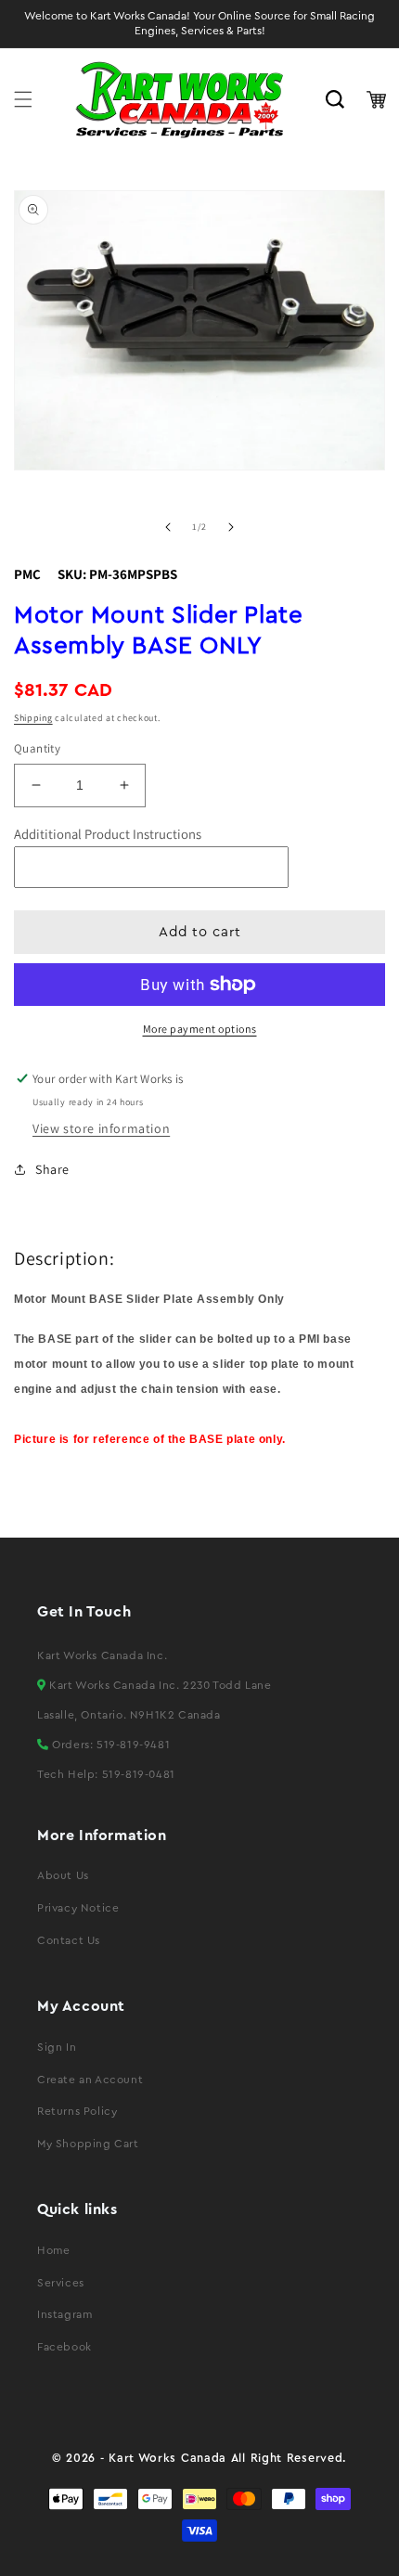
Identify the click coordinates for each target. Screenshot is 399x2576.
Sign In (57, 2047)
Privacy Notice (78, 1908)
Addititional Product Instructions (108, 834)
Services (61, 2283)
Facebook (64, 2347)
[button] (23, 99)
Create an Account (90, 2080)
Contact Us (69, 1940)
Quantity (37, 748)
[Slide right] (231, 527)
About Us (63, 1875)
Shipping (33, 718)
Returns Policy (77, 2111)
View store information (101, 1128)
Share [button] (52, 1169)
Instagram (64, 2314)
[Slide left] (168, 527)
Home (53, 2250)
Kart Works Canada (167, 2458)
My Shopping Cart (88, 2144)
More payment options (200, 1029)
